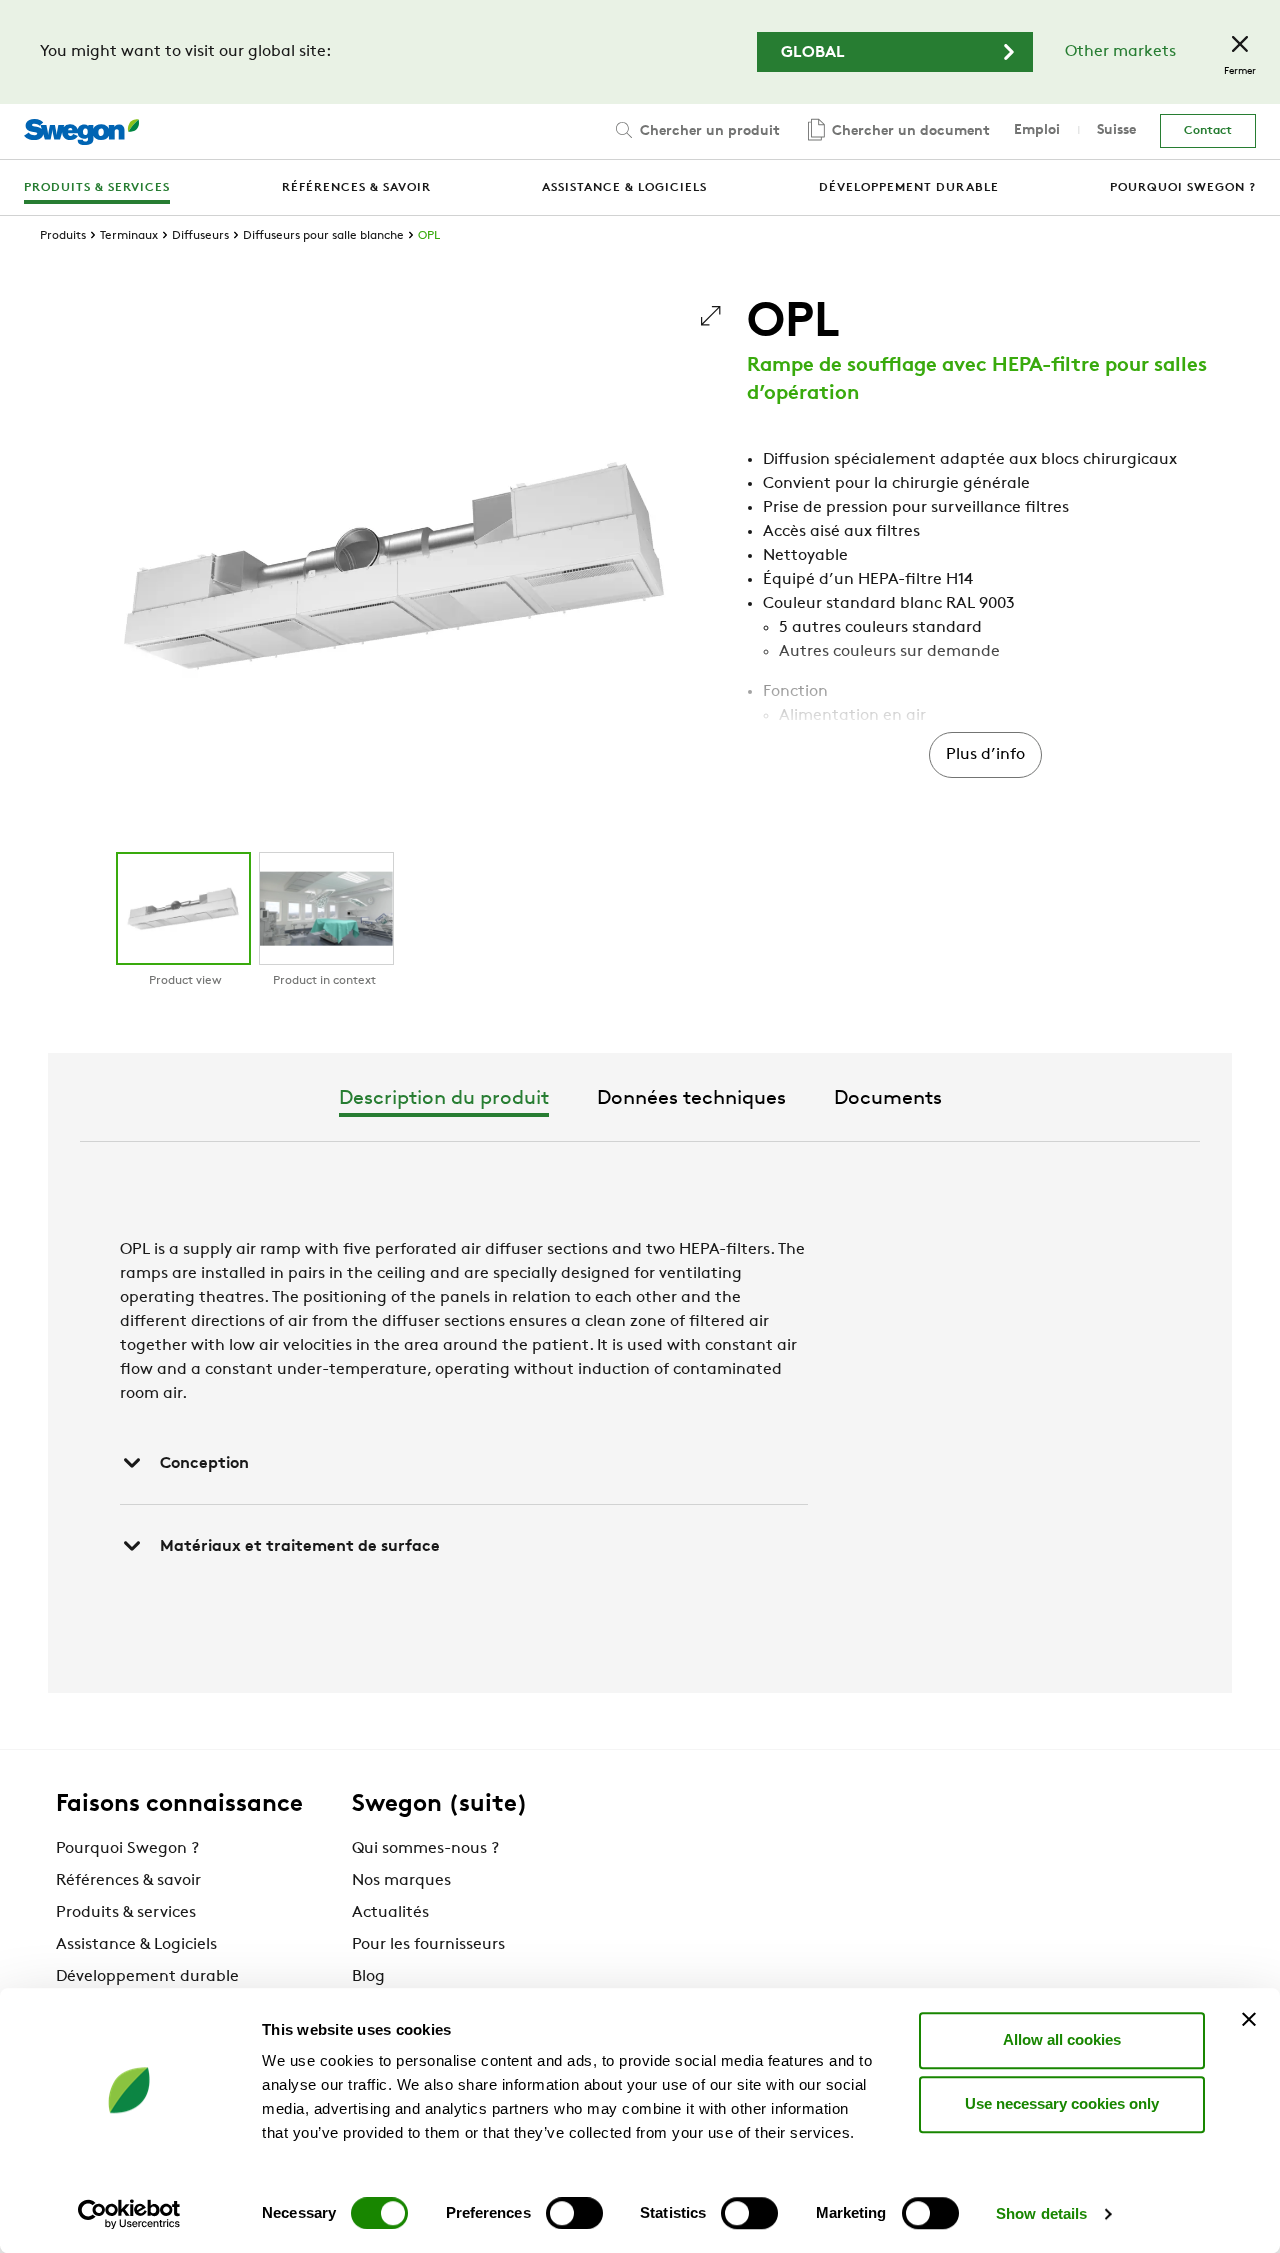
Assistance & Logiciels (136, 1945)
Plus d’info (985, 755)
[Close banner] (1249, 2019)
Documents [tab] (888, 1099)
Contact (1208, 131)
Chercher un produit (708, 131)
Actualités (390, 1913)
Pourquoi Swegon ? (127, 1849)
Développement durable (147, 1977)
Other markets (1120, 52)
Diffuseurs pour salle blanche (323, 236)
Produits (63, 236)
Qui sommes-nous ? (425, 1849)
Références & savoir (128, 1881)
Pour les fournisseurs (428, 1945)
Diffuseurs (200, 236)
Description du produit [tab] (444, 1099)
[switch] (574, 2213)
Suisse (1116, 130)
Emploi (1037, 130)
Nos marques (401, 1881)
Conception (204, 1464)
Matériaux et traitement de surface (300, 1547)
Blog (368, 1977)
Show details (1041, 2213)
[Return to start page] (81, 132)
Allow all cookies (1062, 2039)
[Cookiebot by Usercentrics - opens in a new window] (129, 2214)
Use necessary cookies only (1062, 2103)
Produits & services (126, 1913)
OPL (429, 236)
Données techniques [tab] (691, 1099)
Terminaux (129, 236)
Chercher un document (909, 131)
